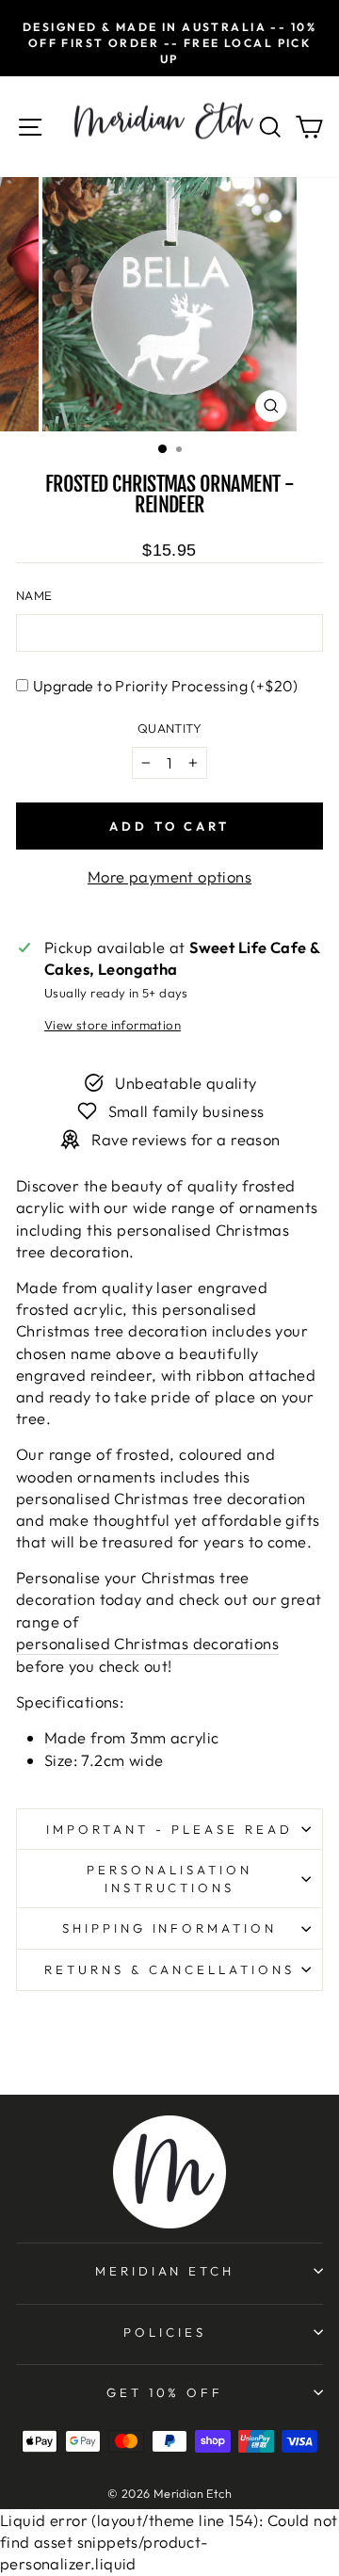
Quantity (169, 728)
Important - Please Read (169, 1829)
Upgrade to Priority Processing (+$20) (166, 686)
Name (34, 595)
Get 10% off (165, 2392)
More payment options (169, 876)
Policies (165, 2332)
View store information (113, 1025)
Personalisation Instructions (169, 1879)
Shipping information (170, 1928)
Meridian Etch (165, 2271)
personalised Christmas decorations (147, 1643)
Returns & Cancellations (169, 1969)
